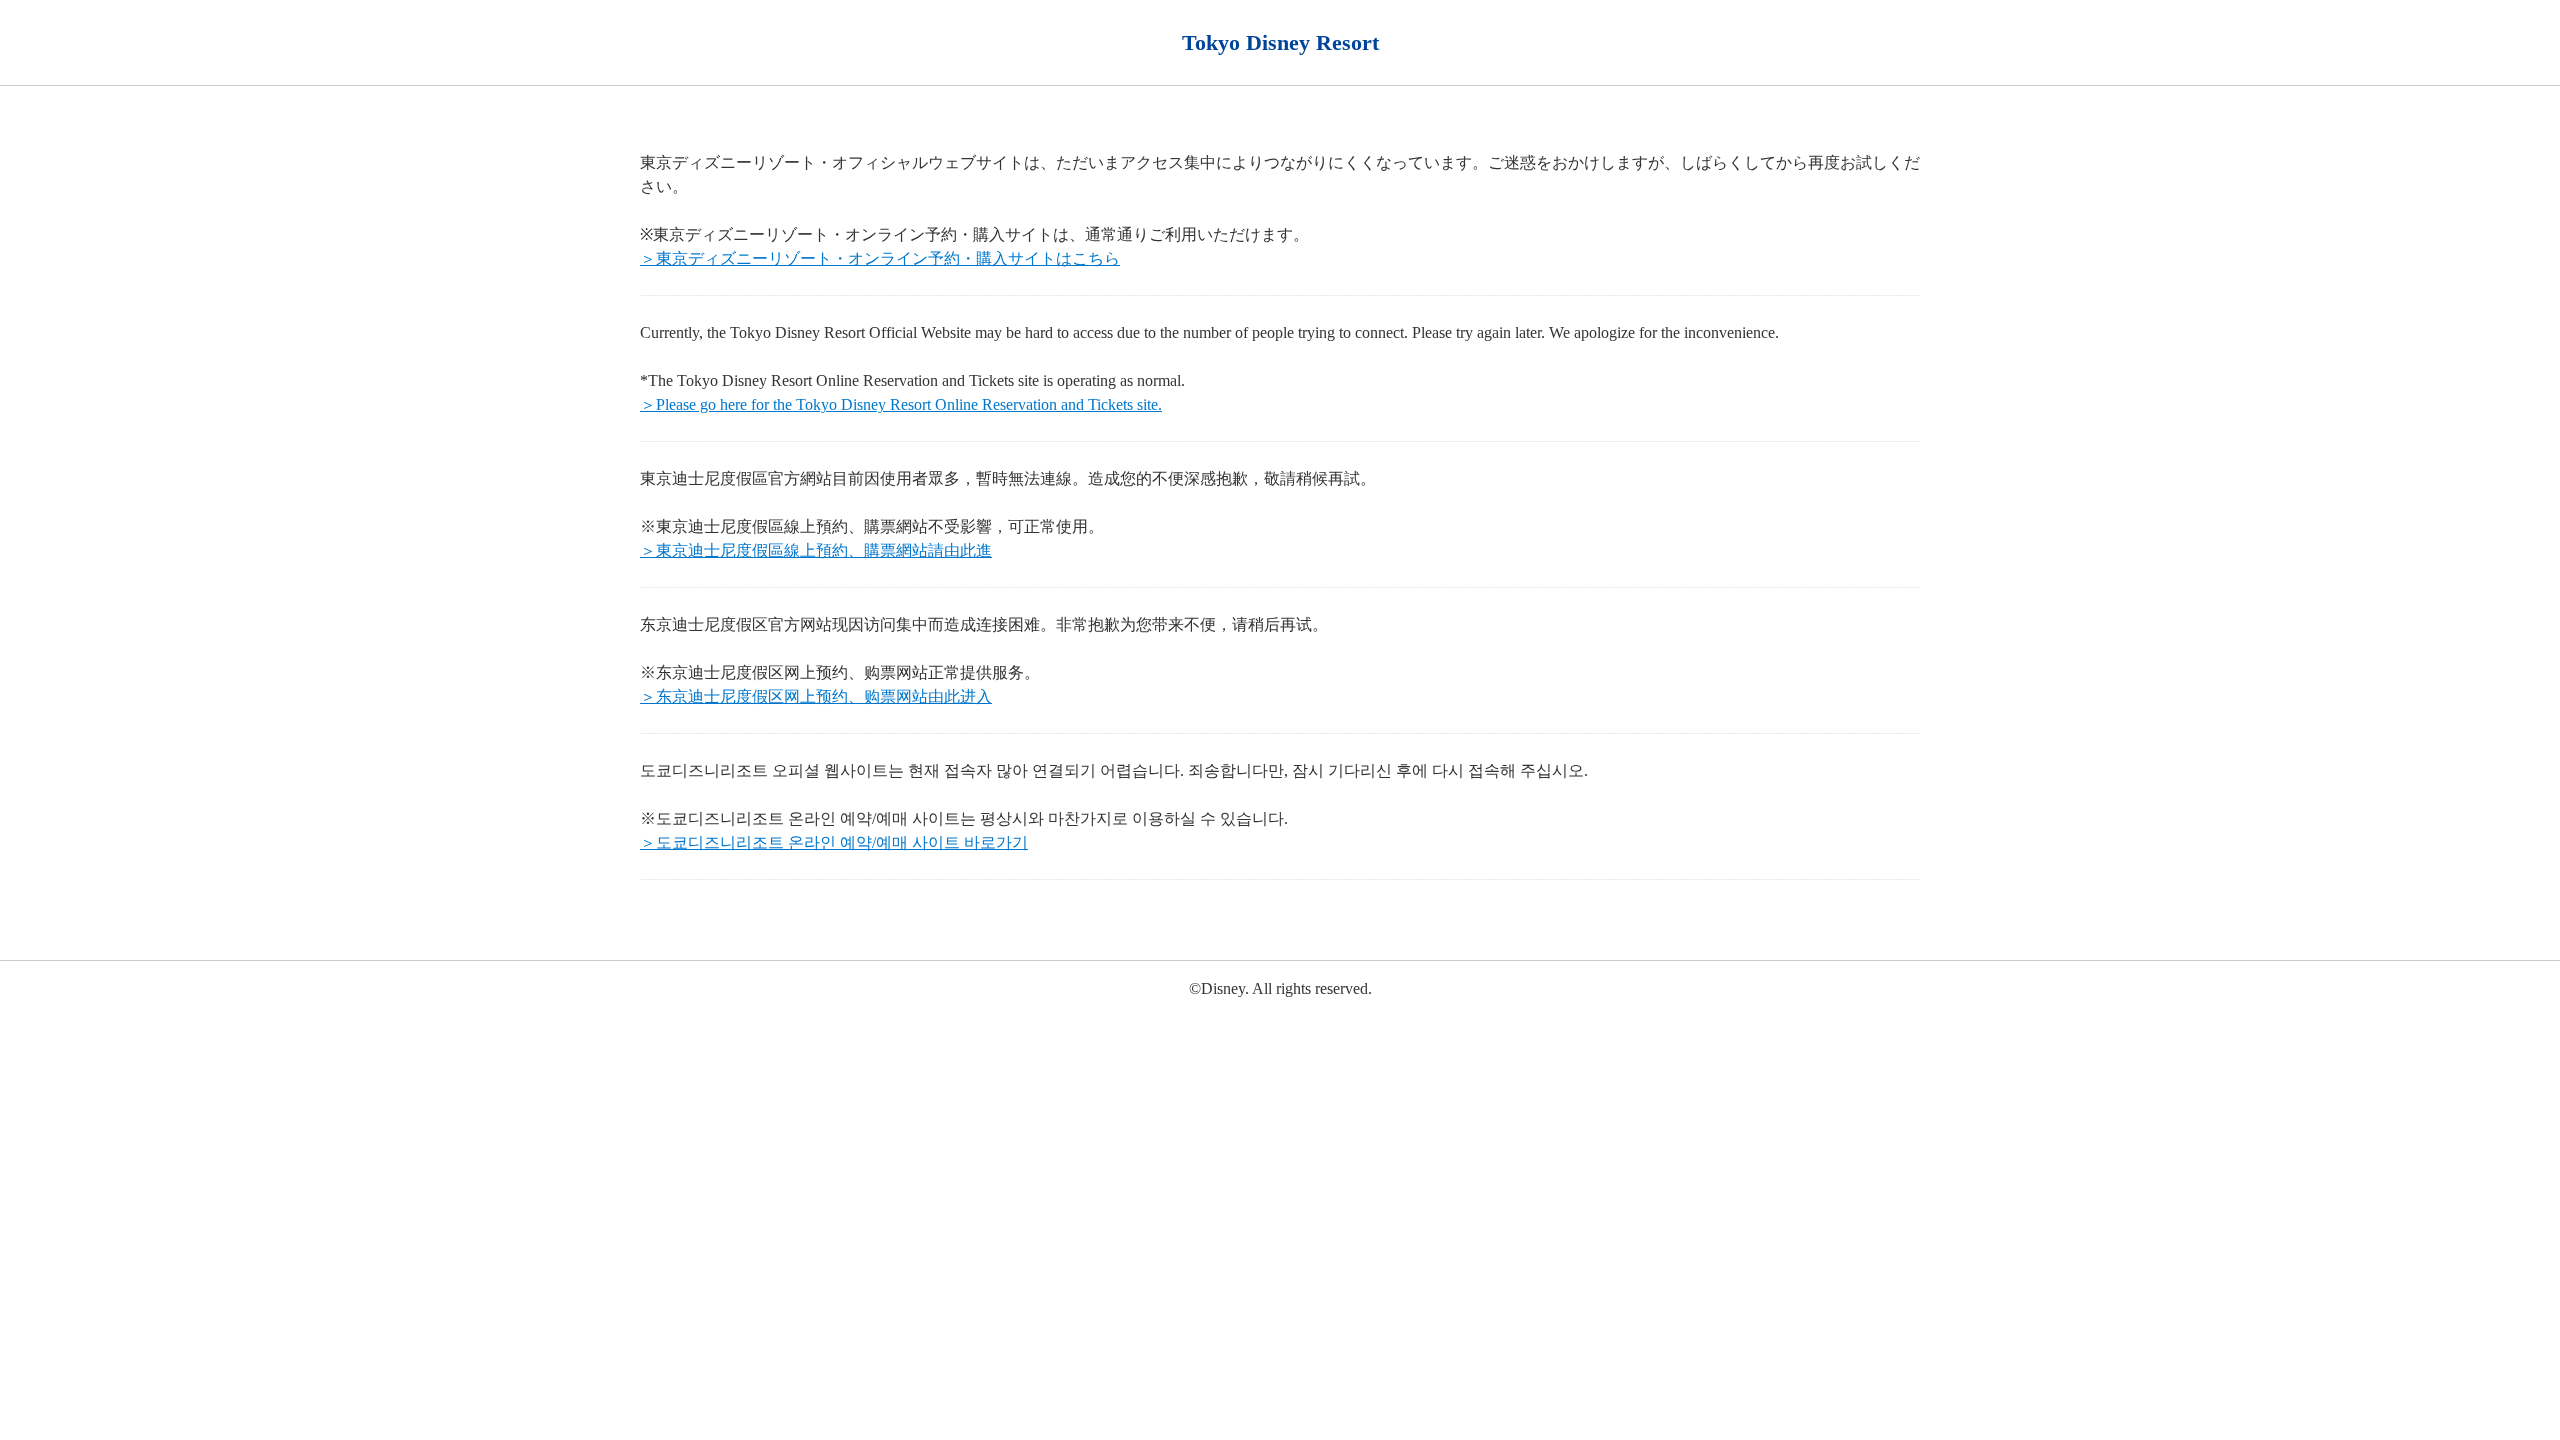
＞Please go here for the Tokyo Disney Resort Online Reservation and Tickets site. (901, 404)
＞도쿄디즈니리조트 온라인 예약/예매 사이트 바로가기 (834, 842)
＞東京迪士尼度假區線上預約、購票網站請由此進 (816, 550)
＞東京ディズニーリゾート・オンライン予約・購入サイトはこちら (880, 258)
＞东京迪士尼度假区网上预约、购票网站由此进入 (816, 696)
